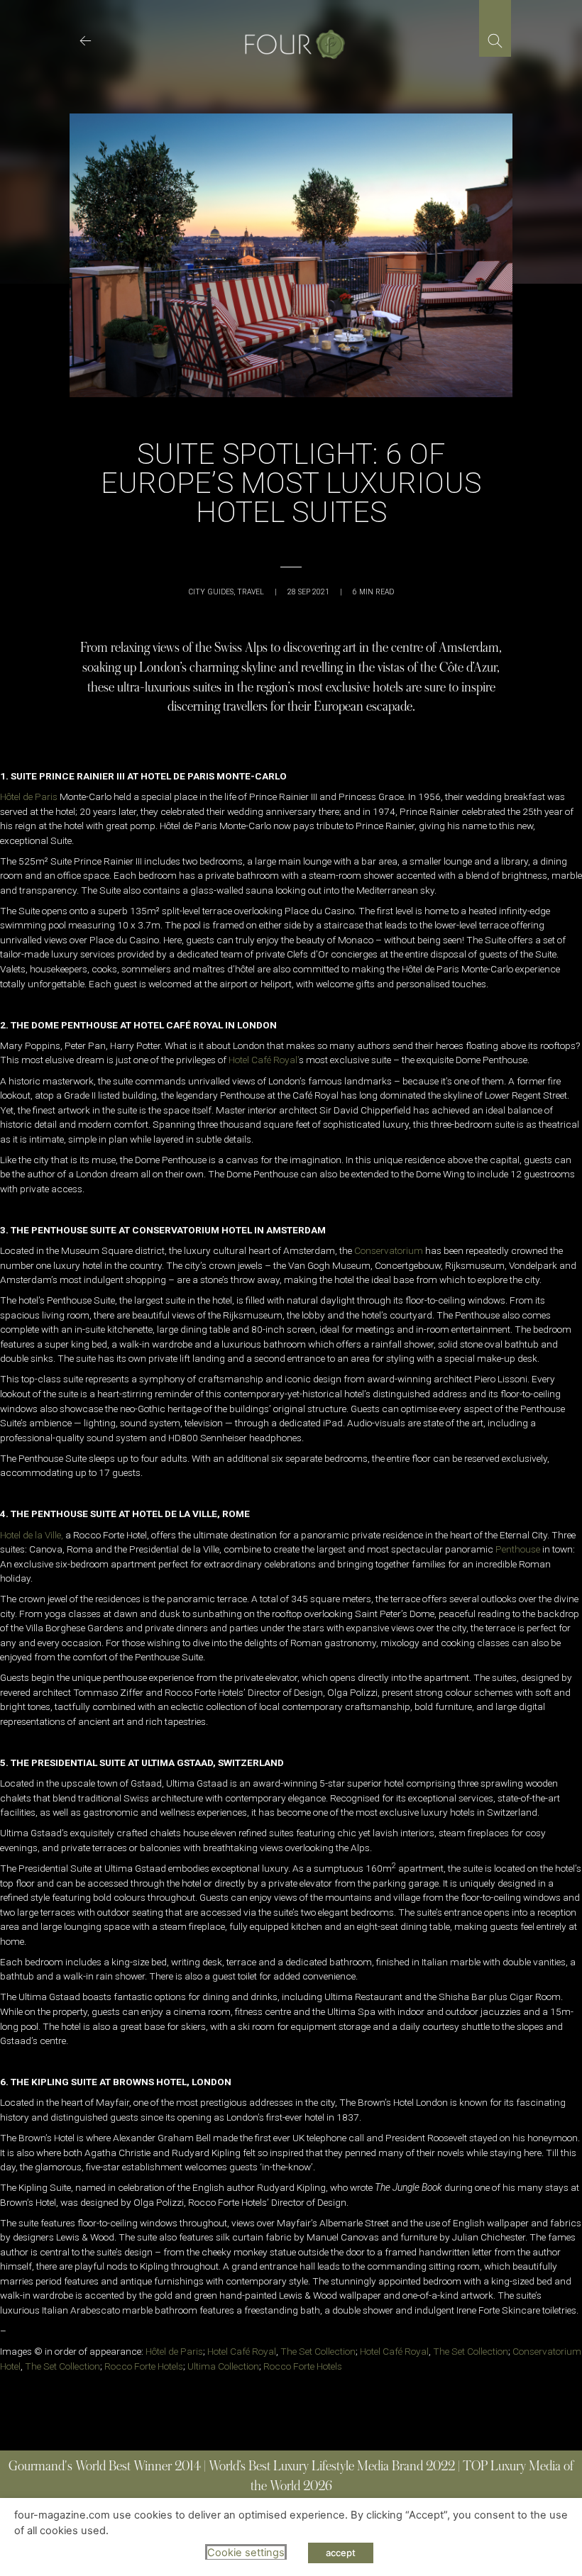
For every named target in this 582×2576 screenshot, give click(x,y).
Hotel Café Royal (242, 2351)
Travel (251, 592)
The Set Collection (318, 2351)
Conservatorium (389, 1250)
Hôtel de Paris (29, 796)
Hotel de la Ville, (32, 1535)
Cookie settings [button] (246, 2553)
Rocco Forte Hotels (144, 2366)
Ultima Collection (223, 2366)
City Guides (211, 592)
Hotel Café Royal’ (264, 1060)
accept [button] (341, 2553)
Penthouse (518, 1549)
